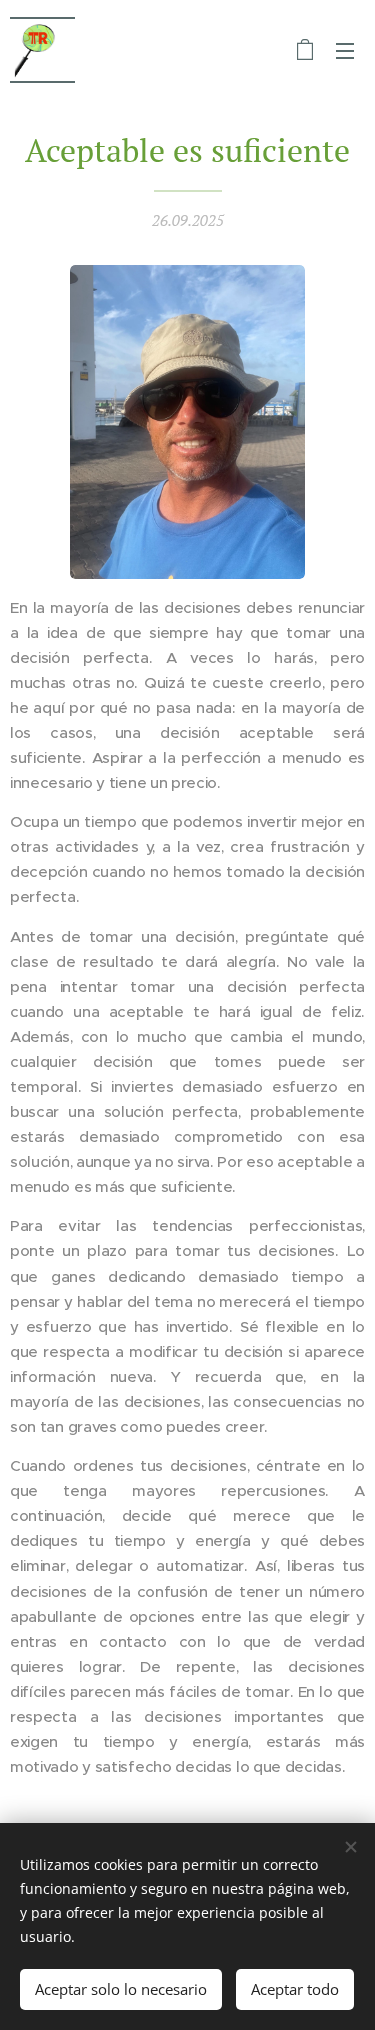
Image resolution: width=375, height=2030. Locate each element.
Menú (345, 50)
